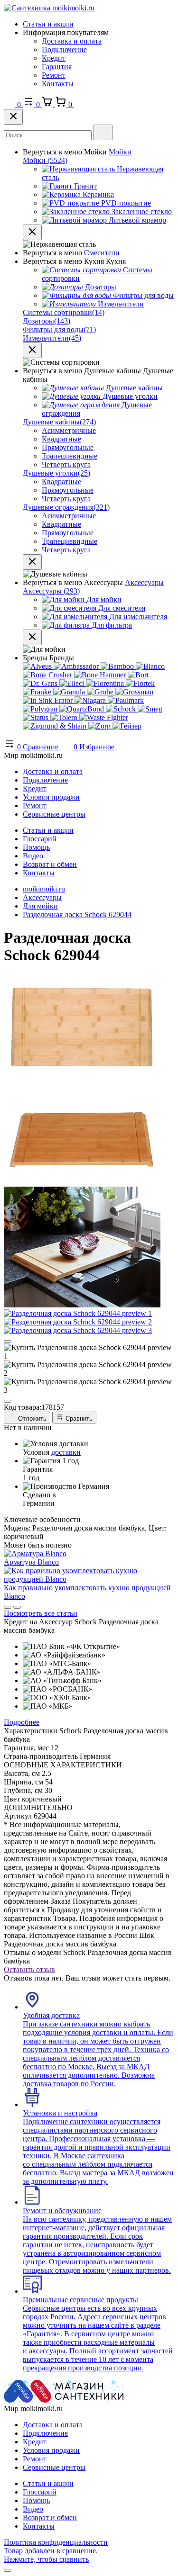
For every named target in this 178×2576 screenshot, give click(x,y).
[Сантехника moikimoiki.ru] (49, 8)
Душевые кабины (59, 422)
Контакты (58, 84)
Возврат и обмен (50, 864)
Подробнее (22, 1722)
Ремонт (54, 75)
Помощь (36, 847)
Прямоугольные (68, 447)
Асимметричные (69, 430)
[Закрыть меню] (32, 232)
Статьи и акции (48, 24)
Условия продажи (51, 797)
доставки (66, 1452)
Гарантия (57, 67)
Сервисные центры (54, 814)
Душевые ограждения (66, 507)
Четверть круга (66, 464)
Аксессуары (144, 582)
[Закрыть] (13, 117)
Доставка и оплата (72, 41)
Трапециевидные (70, 456)
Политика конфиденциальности (56, 2542)
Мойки (120, 152)
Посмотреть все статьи (41, 1613)
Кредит (54, 58)
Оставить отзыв (29, 1969)
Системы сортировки (64, 312)
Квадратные (61, 439)
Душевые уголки (56, 473)
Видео (33, 856)
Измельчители (52, 338)
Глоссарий (40, 839)
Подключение (64, 50)
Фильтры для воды (59, 329)
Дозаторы (47, 321)
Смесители (102, 253)
